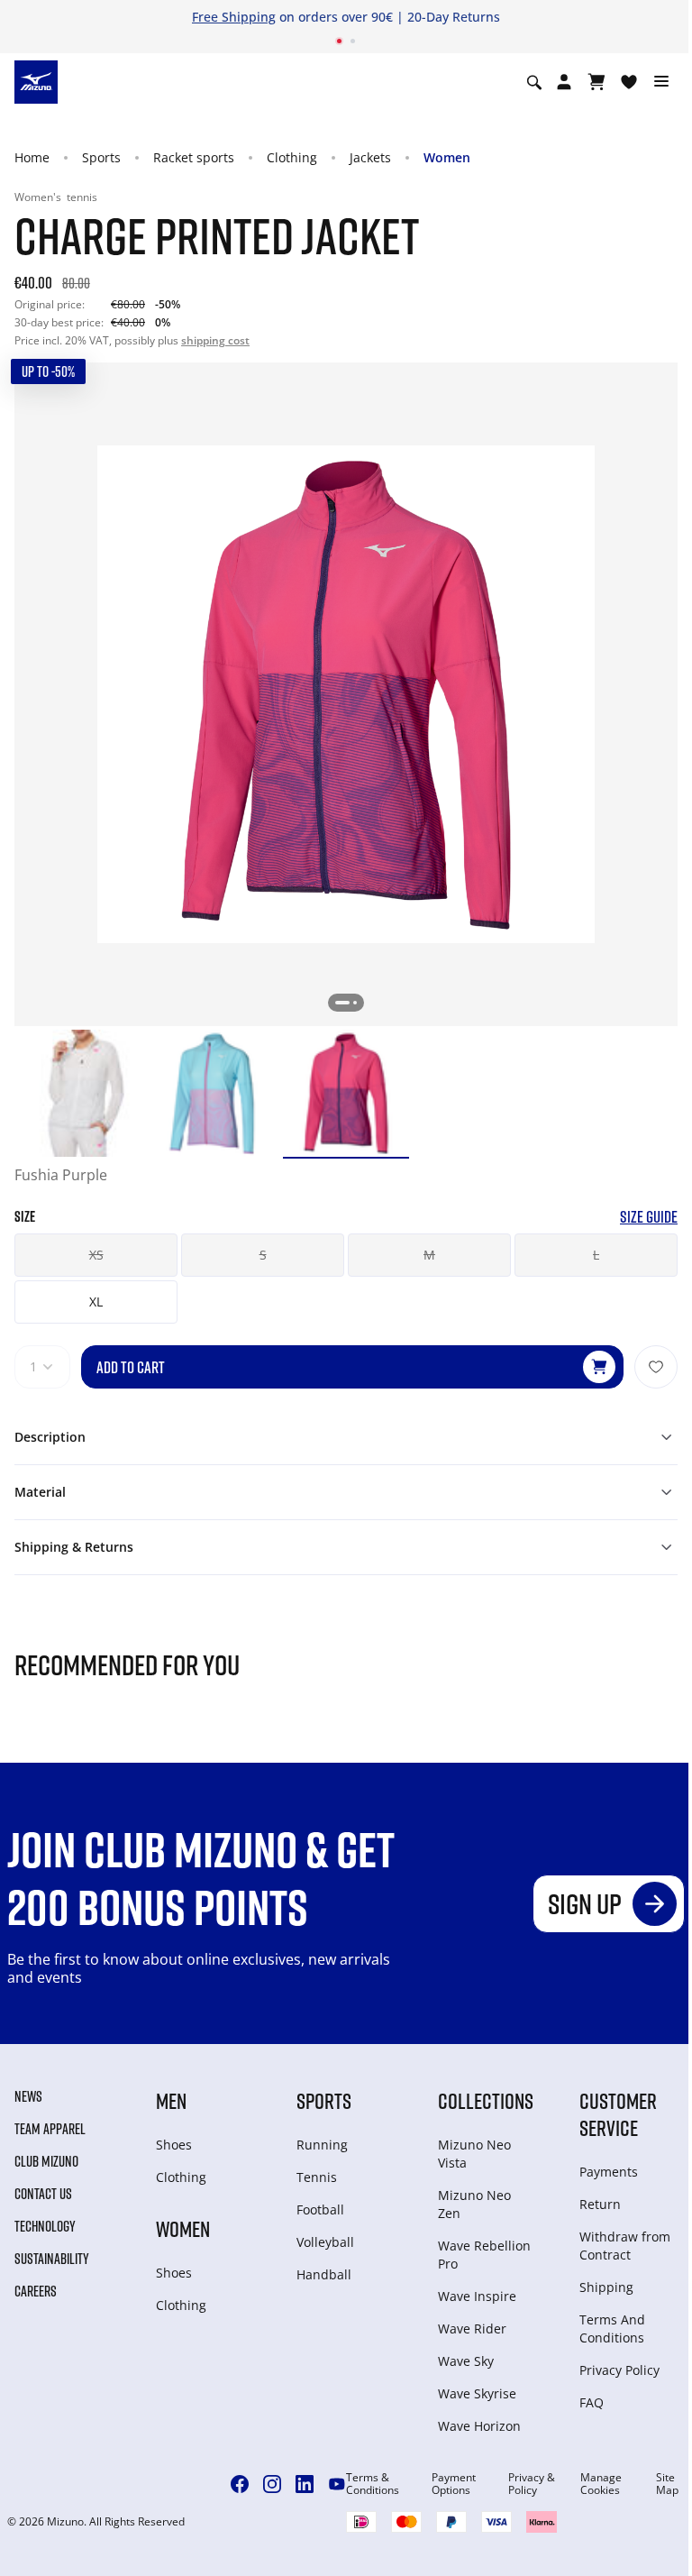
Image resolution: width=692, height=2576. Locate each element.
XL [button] (96, 1302)
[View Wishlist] (629, 82)
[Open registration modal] (564, 82)
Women (447, 157)
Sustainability (52, 2259)
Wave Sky (466, 2361)
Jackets (370, 157)
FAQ (592, 2402)
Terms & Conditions (373, 2484)
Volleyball (325, 2242)
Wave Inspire (477, 2296)
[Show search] (534, 82)
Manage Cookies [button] (601, 2484)
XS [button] (96, 1255)
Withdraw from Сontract (625, 2246)
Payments (609, 2172)
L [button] (596, 1255)
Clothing (292, 157)
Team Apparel (50, 2129)
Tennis (317, 2177)
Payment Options (454, 2484)
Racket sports (194, 157)
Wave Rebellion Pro (484, 2255)
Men (171, 2100)
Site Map (667, 2484)
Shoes (174, 2145)
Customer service (618, 2114)
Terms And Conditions (612, 2328)
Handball (324, 2274)
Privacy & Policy (532, 2484)
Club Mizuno (46, 2161)
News (28, 2096)
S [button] (263, 1255)
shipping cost (215, 340)
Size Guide (649, 1217)
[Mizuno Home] (36, 81)
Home (32, 157)
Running (322, 2145)
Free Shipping (234, 17)
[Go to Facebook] (240, 2484)
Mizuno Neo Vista (474, 2154)
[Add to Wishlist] (656, 1367)
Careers (36, 2291)
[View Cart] (596, 82)
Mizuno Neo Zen (474, 2204)
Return (600, 2204)
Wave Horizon (479, 2426)
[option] (78, 1093)
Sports (101, 157)
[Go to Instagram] (272, 2484)
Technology (45, 2226)
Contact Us (43, 2194)
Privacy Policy (619, 2370)
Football (320, 2209)
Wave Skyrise (477, 2393)
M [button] (429, 1255)
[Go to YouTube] (337, 2484)
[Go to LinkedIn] (305, 2484)
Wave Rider (472, 2328)
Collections (486, 2100)
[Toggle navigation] (661, 82)
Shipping (606, 2287)
